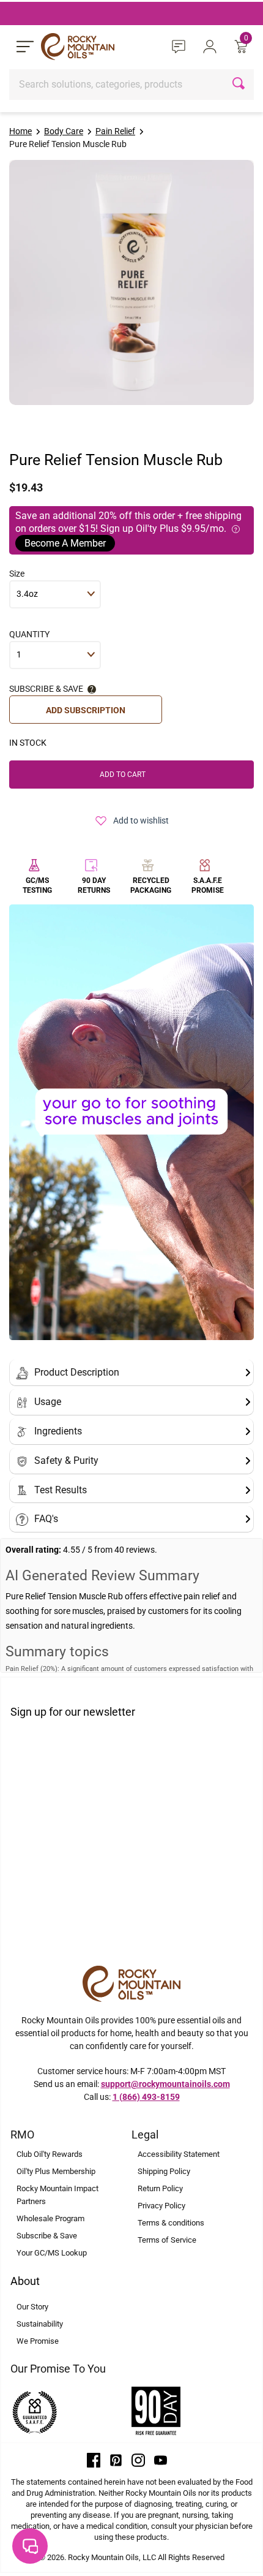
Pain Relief (115, 131)
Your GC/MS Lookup (52, 2253)
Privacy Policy (161, 2206)
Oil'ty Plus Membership (56, 2171)
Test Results (61, 1490)
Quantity (29, 634)
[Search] (240, 85)
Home (20, 131)
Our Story (32, 2307)
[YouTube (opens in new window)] (161, 2460)
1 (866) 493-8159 (146, 2097)
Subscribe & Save (47, 2236)
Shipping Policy (164, 2171)
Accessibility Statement (179, 2154)
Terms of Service (167, 2240)
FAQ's (46, 1519)
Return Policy (160, 2188)
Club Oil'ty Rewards (50, 2154)
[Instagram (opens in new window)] (138, 2460)
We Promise (38, 2341)
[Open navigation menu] (25, 47)
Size (17, 574)
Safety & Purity (66, 1460)
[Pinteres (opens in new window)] (116, 2460)
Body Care (64, 131)
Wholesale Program (50, 2218)
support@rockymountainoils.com (165, 2084)
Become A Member (65, 543)
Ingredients (58, 1431)
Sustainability (40, 2324)
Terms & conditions (171, 2223)
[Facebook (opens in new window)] (94, 2460)
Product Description (77, 1372)
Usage (48, 1402)
